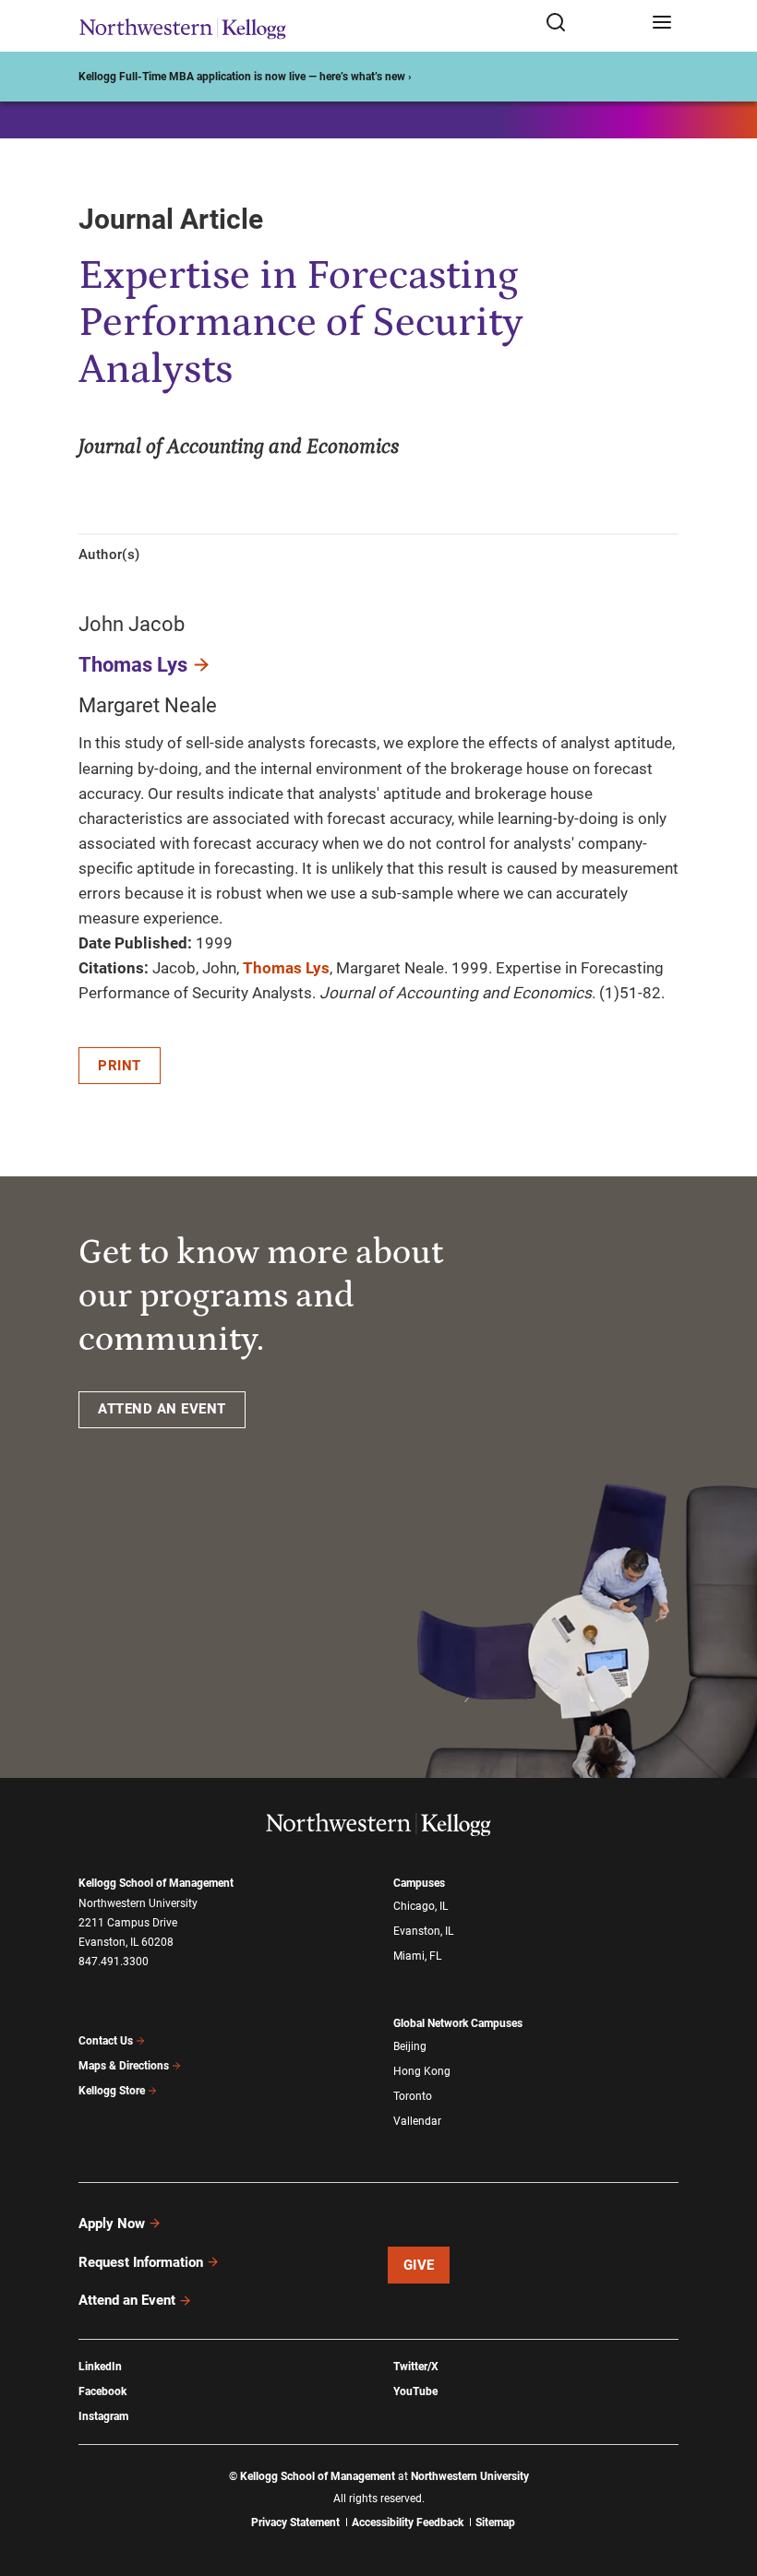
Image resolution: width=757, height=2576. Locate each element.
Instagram (103, 2416)
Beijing (410, 2046)
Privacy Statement (295, 2522)
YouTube (415, 2391)
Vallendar (417, 2121)
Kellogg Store (112, 2091)
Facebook (102, 2391)
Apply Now (112, 2224)
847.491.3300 (114, 1962)
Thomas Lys (133, 665)
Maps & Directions (124, 2066)
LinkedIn (100, 2367)
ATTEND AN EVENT (162, 1409)
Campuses (419, 1883)
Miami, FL (417, 1956)
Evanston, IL (423, 1931)
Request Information (141, 2262)
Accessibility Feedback (408, 2522)
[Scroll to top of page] (726, 2481)
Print (120, 1066)
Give (419, 2265)
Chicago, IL (421, 1906)
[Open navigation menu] (662, 24)
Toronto (413, 2096)
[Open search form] (592, 24)
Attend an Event (127, 2300)
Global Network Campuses (458, 2023)
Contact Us (106, 2041)
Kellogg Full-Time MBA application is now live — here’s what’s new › (245, 77)
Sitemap (495, 2522)
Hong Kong (422, 2071)
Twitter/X (416, 2367)
